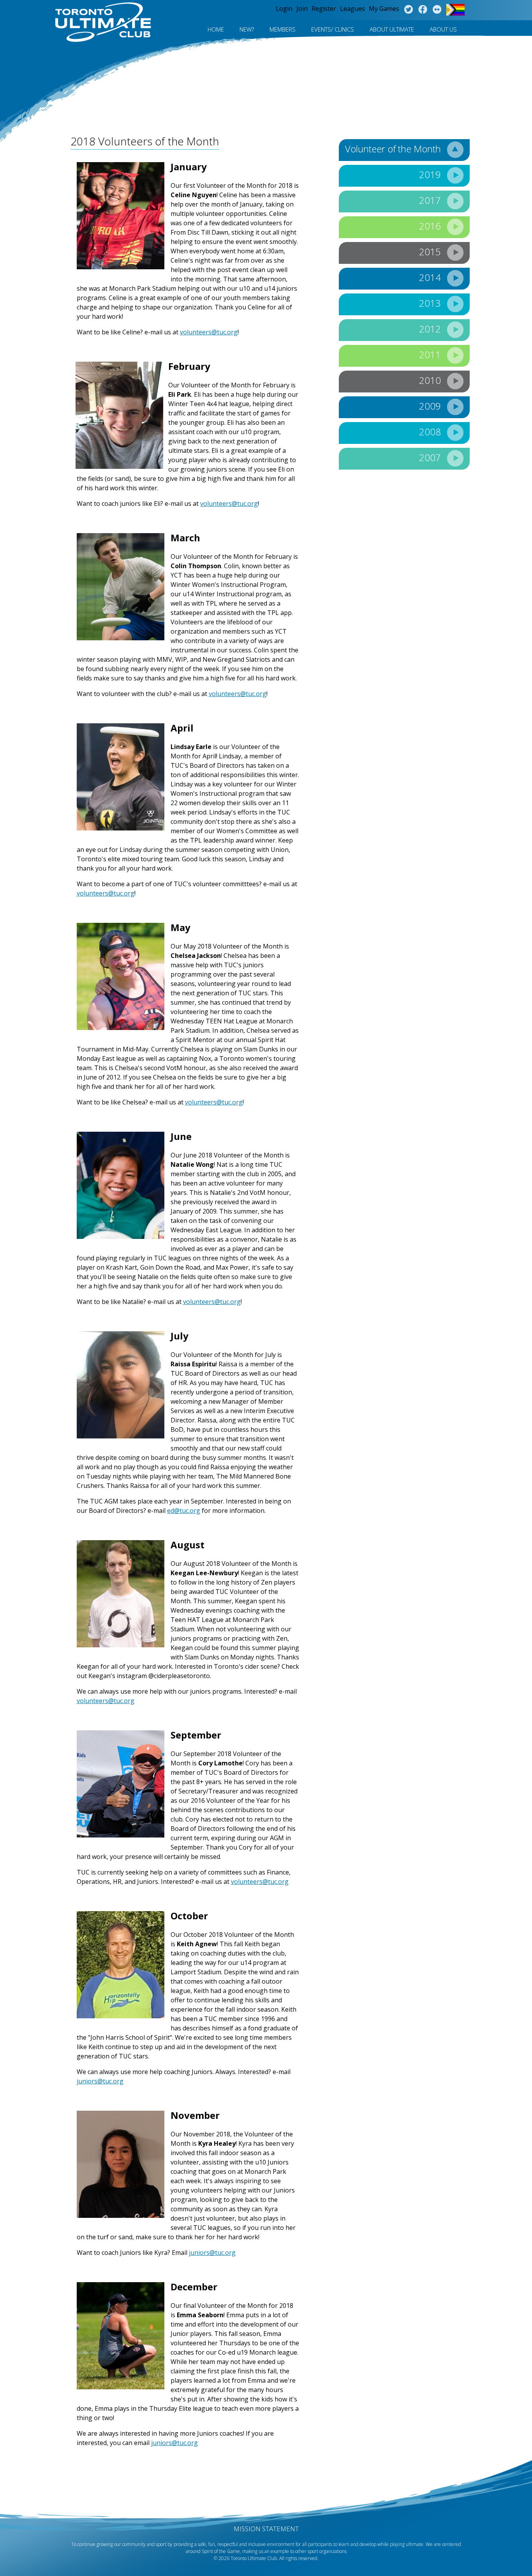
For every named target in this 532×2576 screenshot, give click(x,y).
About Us (443, 29)
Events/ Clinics (333, 29)
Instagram (437, 10)
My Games (384, 9)
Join (302, 9)
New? (247, 29)
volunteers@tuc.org (209, 332)
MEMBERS (283, 29)
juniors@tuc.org (100, 2081)
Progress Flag (455, 10)
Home (216, 29)
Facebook (423, 10)
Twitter (408, 10)
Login (284, 9)
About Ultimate (392, 29)
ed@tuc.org (184, 1511)
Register (324, 9)
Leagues (352, 9)
